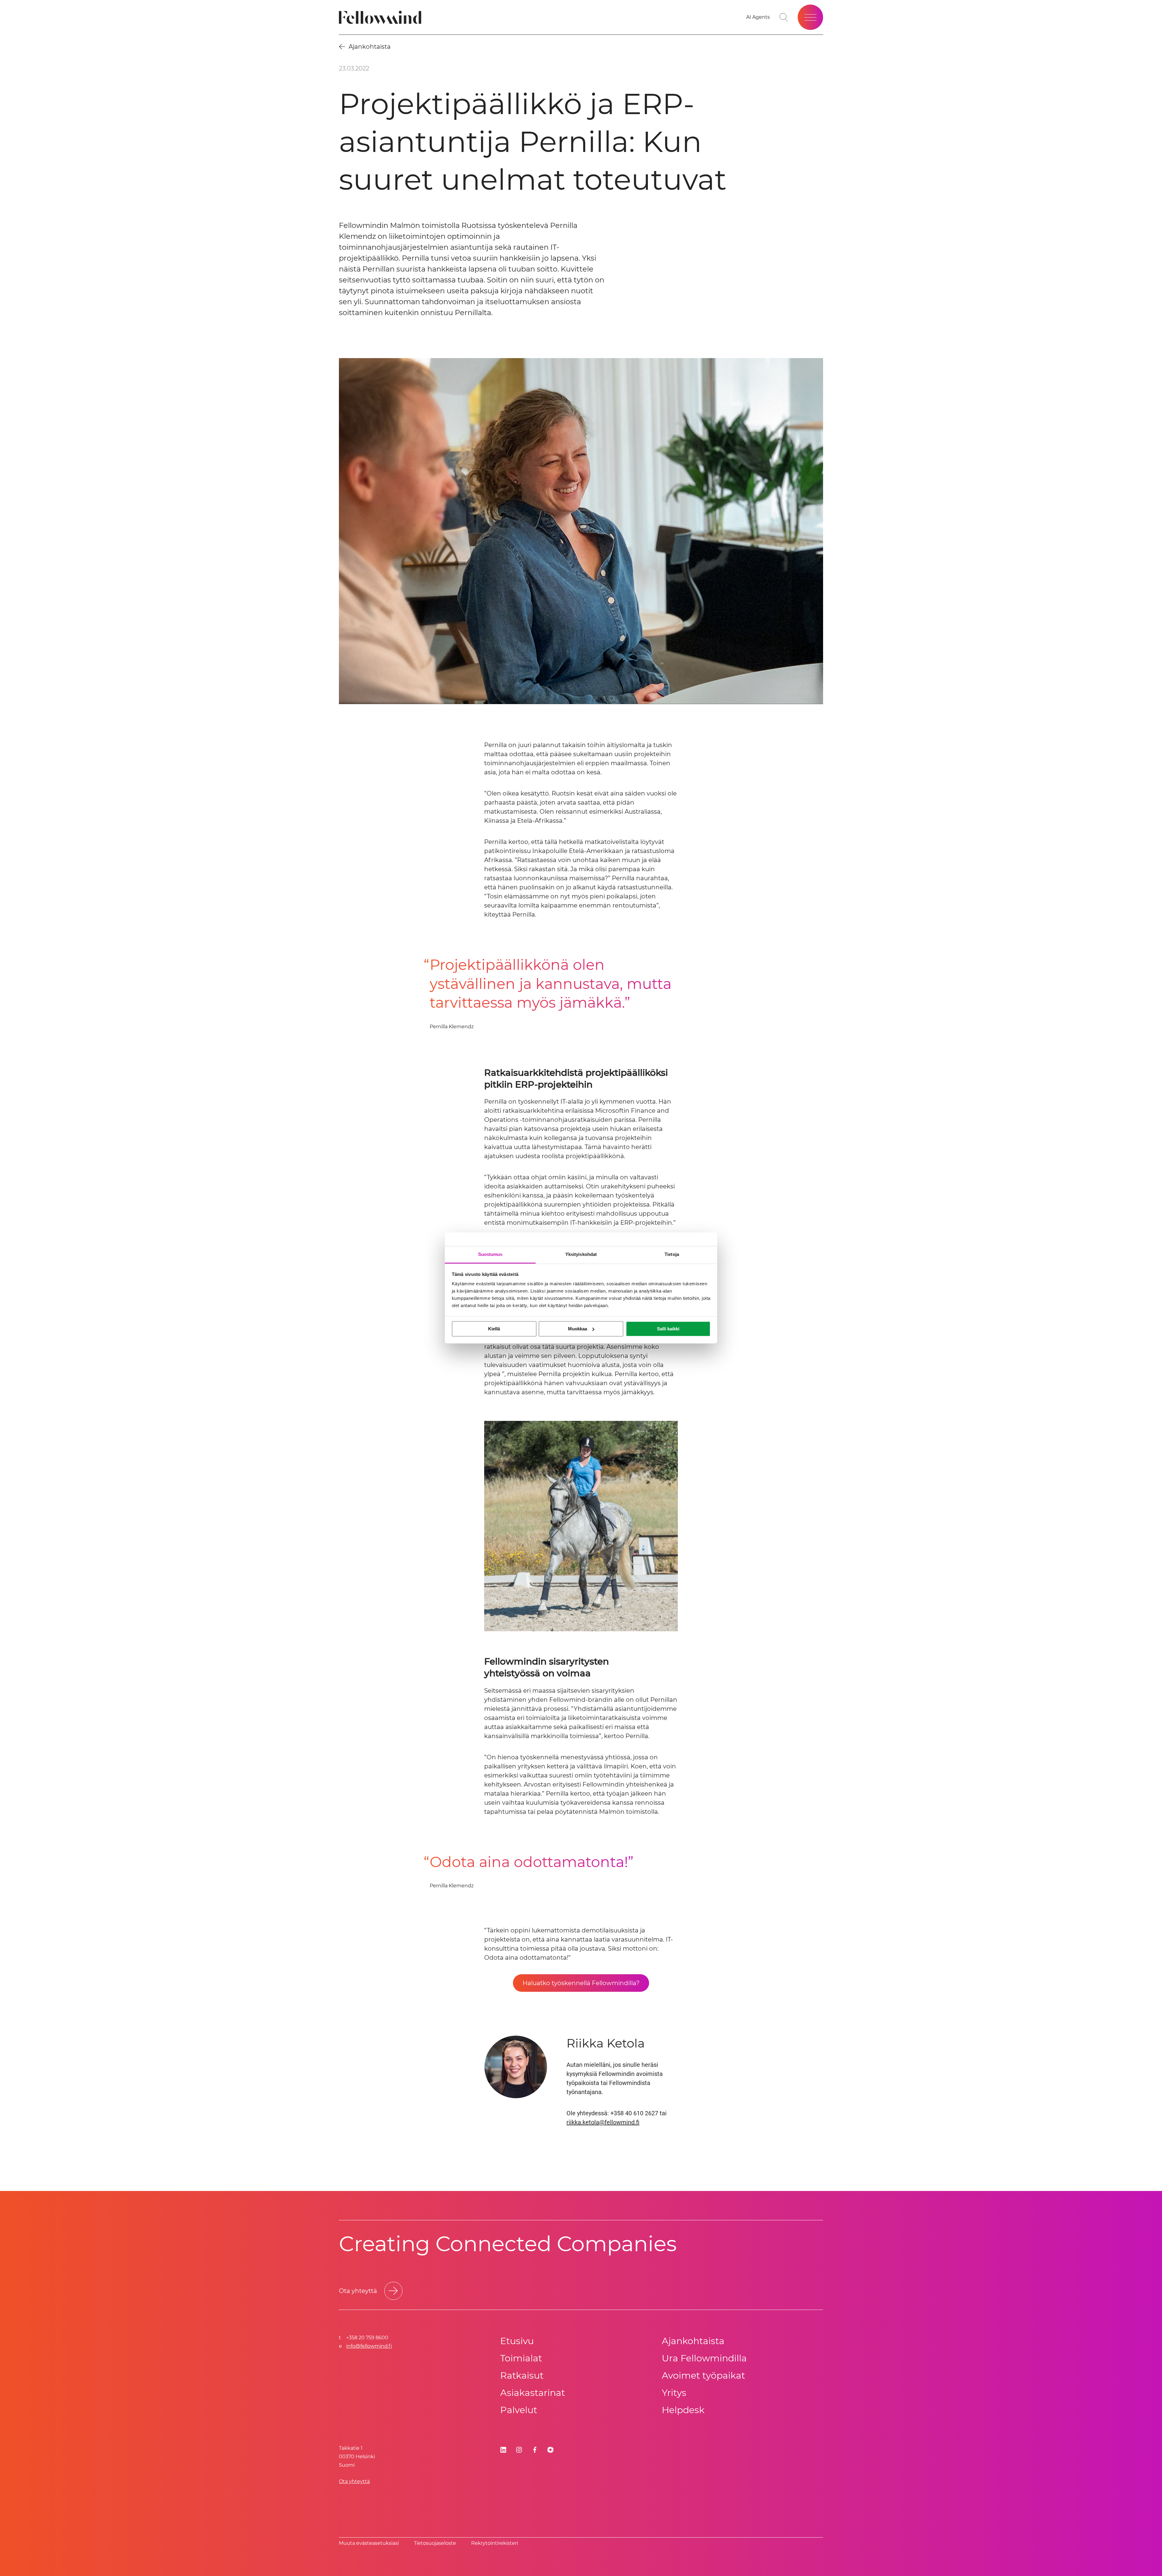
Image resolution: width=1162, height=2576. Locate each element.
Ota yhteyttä (354, 2481)
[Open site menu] (810, 17)
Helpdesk (683, 2410)
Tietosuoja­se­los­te (435, 2543)
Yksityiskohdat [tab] (581, 1254)
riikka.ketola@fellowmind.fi (603, 2122)
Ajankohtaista (693, 2341)
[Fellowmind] (382, 17)
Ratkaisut (522, 2375)
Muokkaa (578, 1329)
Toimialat (521, 2358)
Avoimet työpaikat (703, 2375)
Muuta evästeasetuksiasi (369, 2543)
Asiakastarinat (533, 2393)
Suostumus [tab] (490, 1254)
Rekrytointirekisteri (495, 2543)
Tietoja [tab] (672, 1254)
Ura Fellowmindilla (704, 2358)
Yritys (674, 2393)
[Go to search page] (784, 17)
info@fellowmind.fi (369, 2346)
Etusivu (517, 2341)
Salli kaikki (668, 1329)
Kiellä (494, 1329)
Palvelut (519, 2410)
